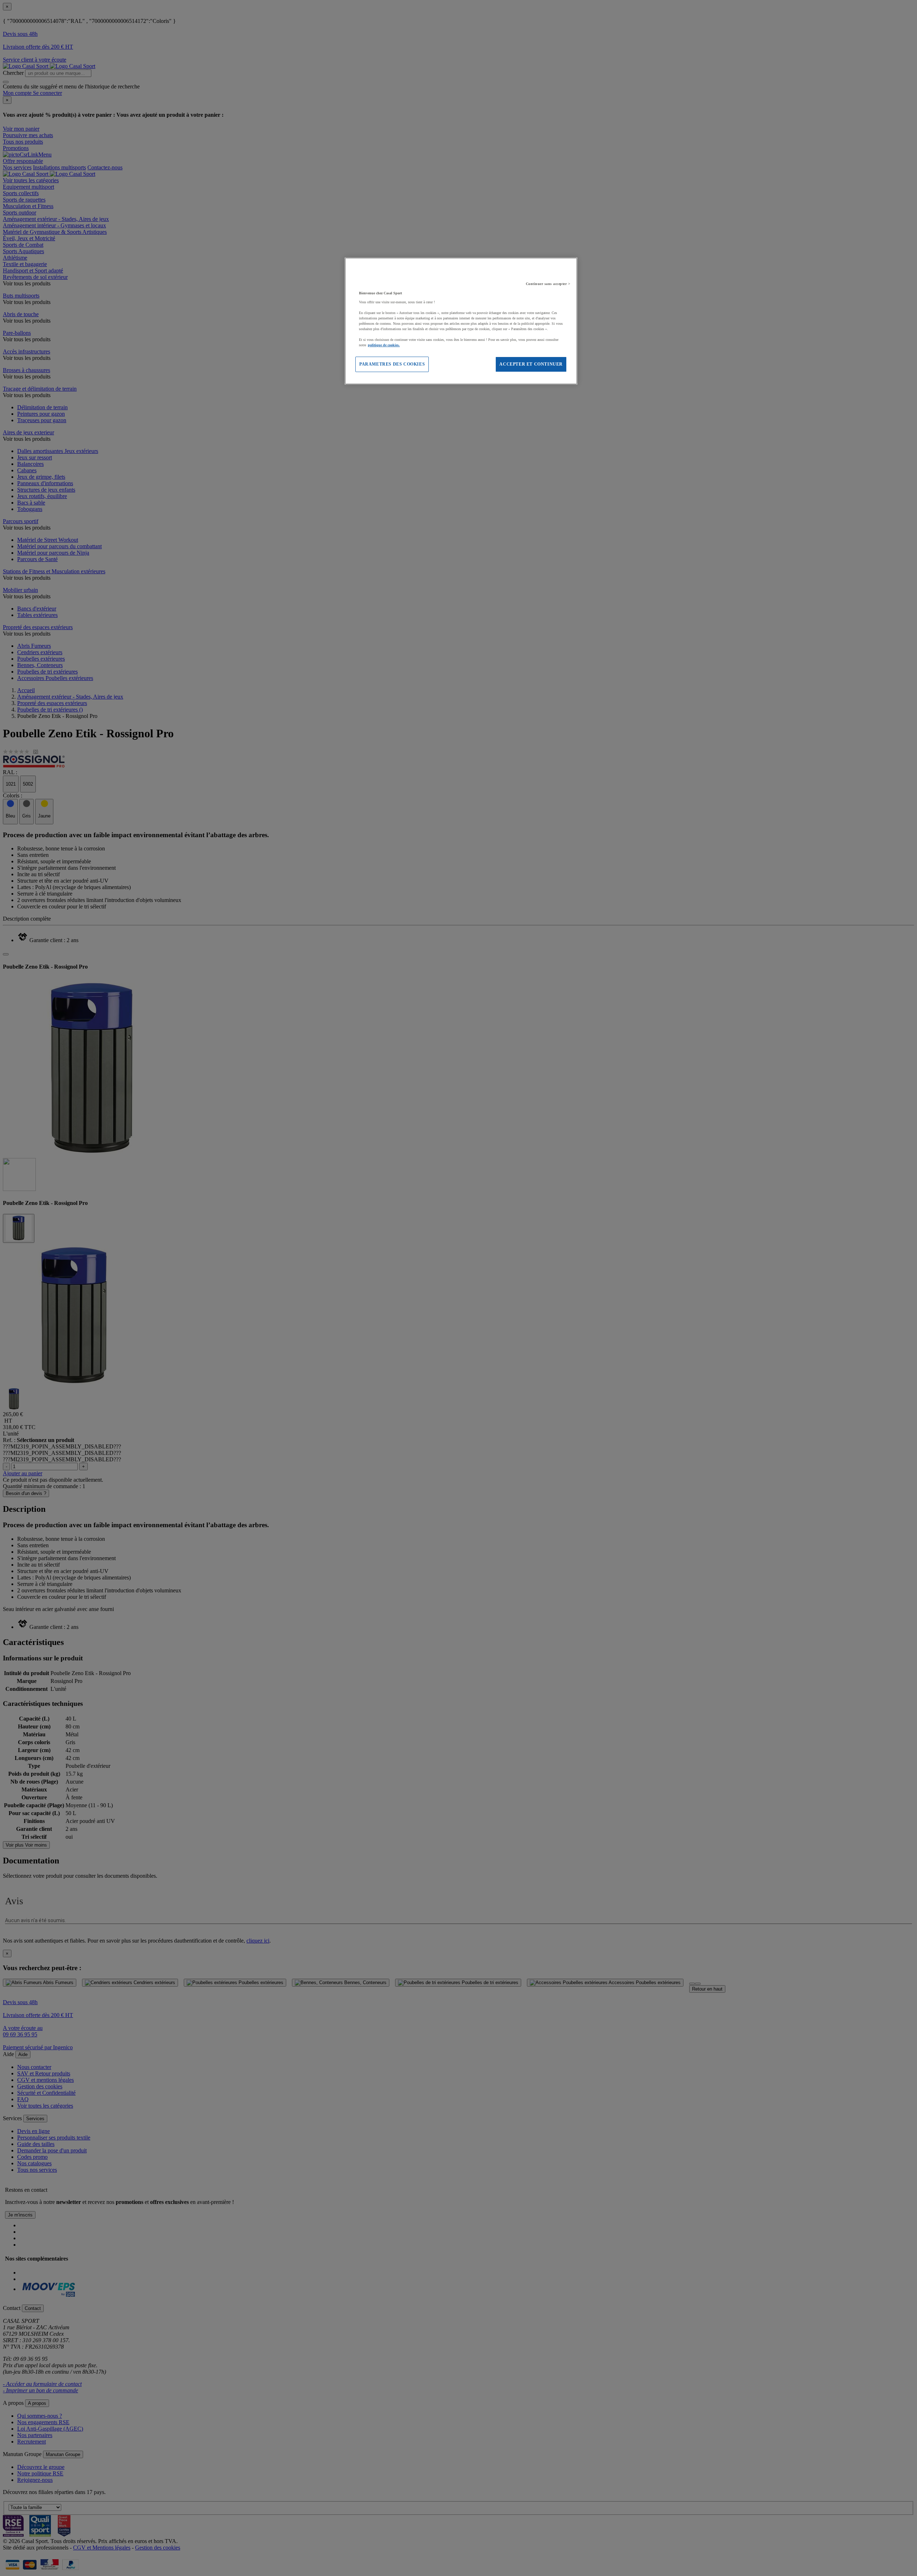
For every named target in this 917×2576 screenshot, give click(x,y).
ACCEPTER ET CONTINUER (531, 364)
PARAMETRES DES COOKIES (392, 364)
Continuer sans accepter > (548, 284)
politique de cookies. (384, 345)
